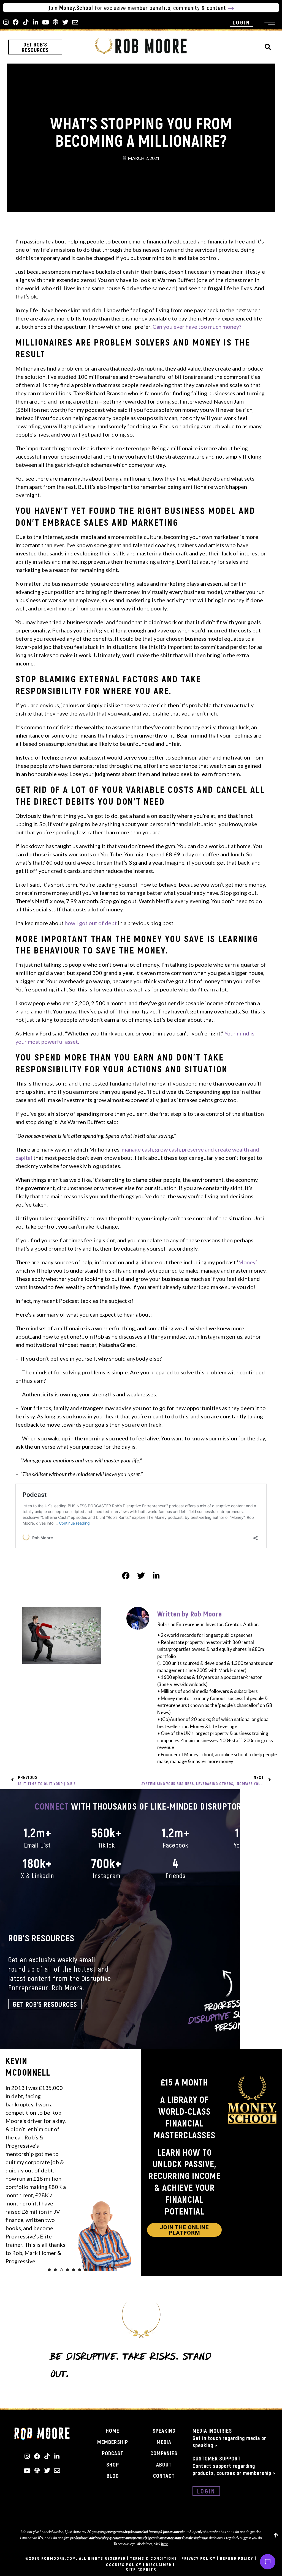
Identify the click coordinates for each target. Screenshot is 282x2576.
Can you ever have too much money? (197, 327)
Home (112, 2430)
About (164, 2464)
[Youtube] (45, 22)
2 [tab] (55, 2270)
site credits (141, 2570)
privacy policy (199, 2558)
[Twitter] (65, 22)
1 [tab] (49, 2270)
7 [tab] (86, 2270)
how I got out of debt (91, 923)
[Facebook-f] (16, 22)
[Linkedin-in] (36, 22)
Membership (113, 2442)
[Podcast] (55, 22)
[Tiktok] (26, 22)
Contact (164, 2476)
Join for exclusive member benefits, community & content (138, 8)
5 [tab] (74, 2270)
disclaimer (159, 2564)
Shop (113, 2464)
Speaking (164, 2430)
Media (164, 2442)
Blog (113, 2476)
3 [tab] (61, 2270)
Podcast (113, 2453)
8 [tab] (92, 2270)
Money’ (248, 1262)
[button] (268, 47)
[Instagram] (6, 22)
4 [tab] (67, 2270)
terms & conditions (154, 2558)
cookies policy (124, 2564)
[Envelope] (75, 22)
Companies (164, 2453)
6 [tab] (80, 2270)
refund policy (237, 2558)
